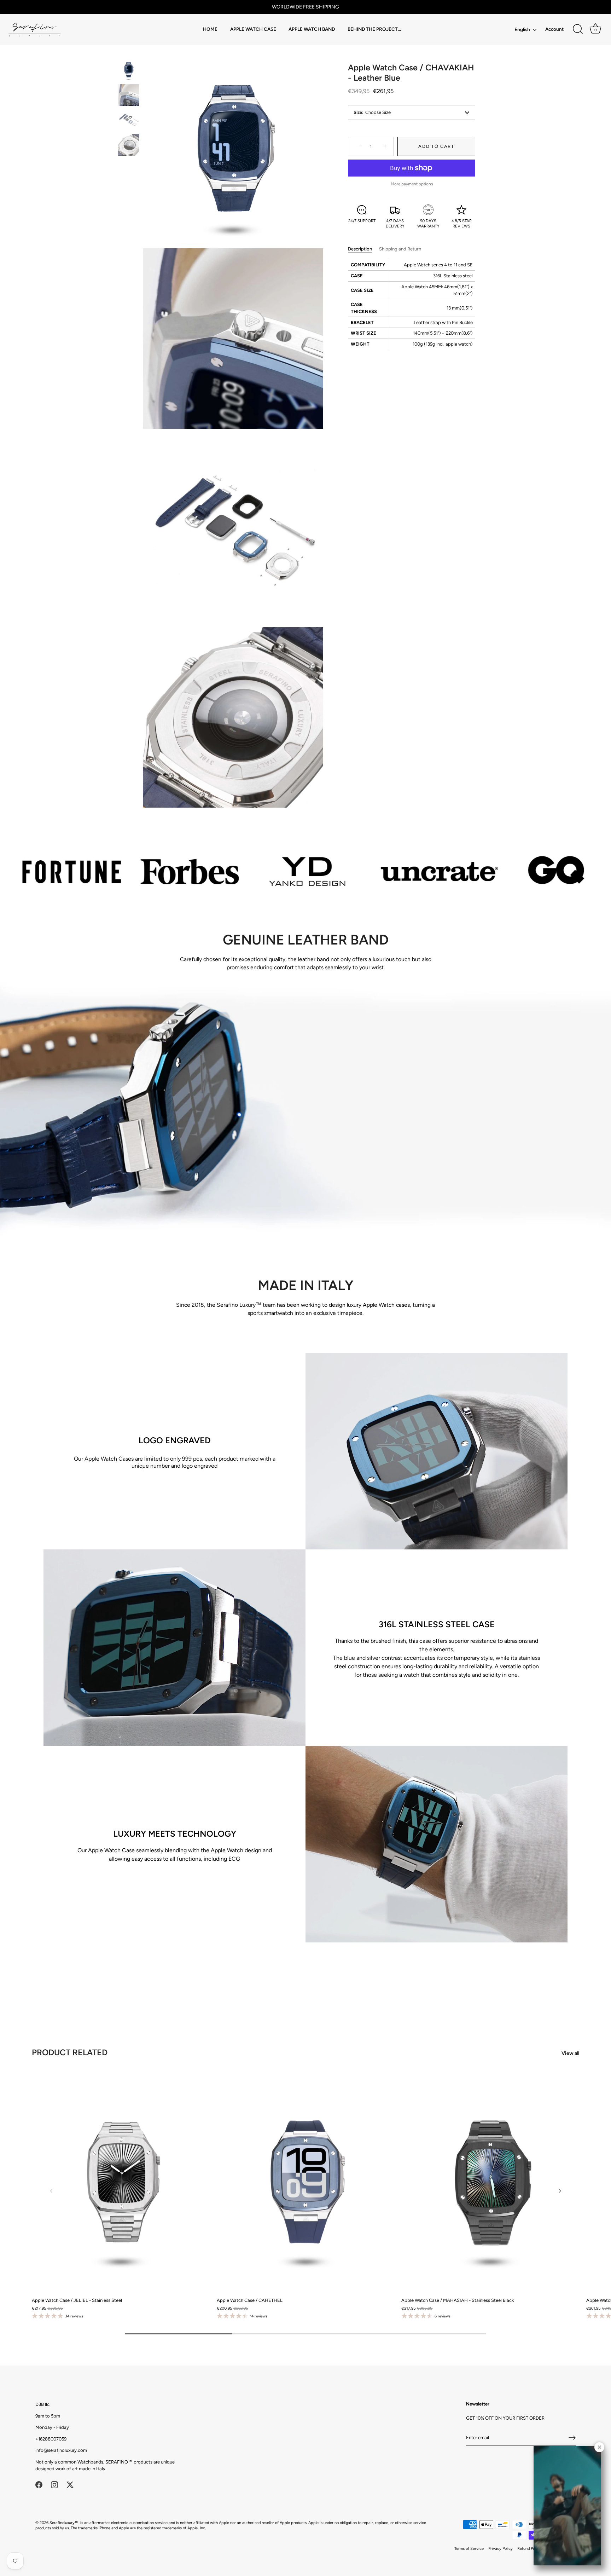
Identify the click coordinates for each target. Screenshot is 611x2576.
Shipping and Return (400, 249)
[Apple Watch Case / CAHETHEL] (306, 2182)
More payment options (412, 184)
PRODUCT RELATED (70, 2052)
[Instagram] (54, 2484)
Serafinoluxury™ (64, 2523)
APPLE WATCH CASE (253, 29)
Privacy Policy (501, 2549)
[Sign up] (572, 2438)
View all (570, 2053)
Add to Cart (436, 146)
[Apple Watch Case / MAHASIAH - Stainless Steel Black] (490, 2182)
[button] (51, 2191)
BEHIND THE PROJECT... (374, 29)
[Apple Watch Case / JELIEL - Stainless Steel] (121, 2182)
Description (360, 249)
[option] (129, 71)
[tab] (363, 249)
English (522, 29)
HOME (210, 29)
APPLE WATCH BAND (312, 29)
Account (554, 29)
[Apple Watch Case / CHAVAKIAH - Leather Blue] (129, 70)
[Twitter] (70, 2484)
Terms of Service (469, 2549)
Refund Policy (529, 2549)
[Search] (578, 29)
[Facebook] (39, 2484)
